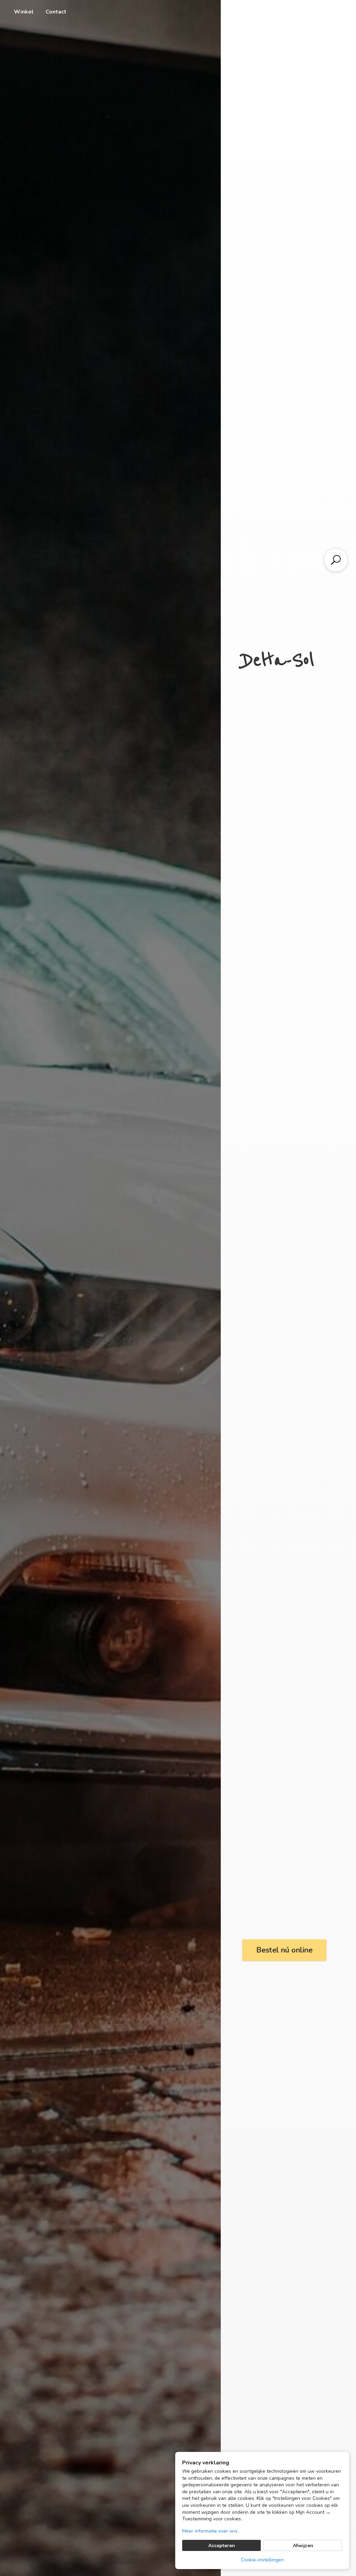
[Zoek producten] (336, 560)
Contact (56, 12)
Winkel (24, 12)
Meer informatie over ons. (210, 2531)
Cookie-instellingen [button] (262, 2560)
